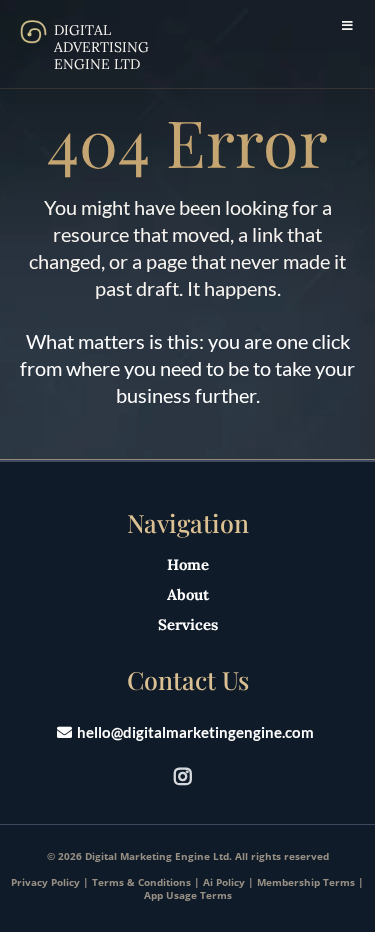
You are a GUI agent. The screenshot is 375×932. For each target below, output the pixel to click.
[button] (345, 26)
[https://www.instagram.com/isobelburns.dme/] (188, 775)
